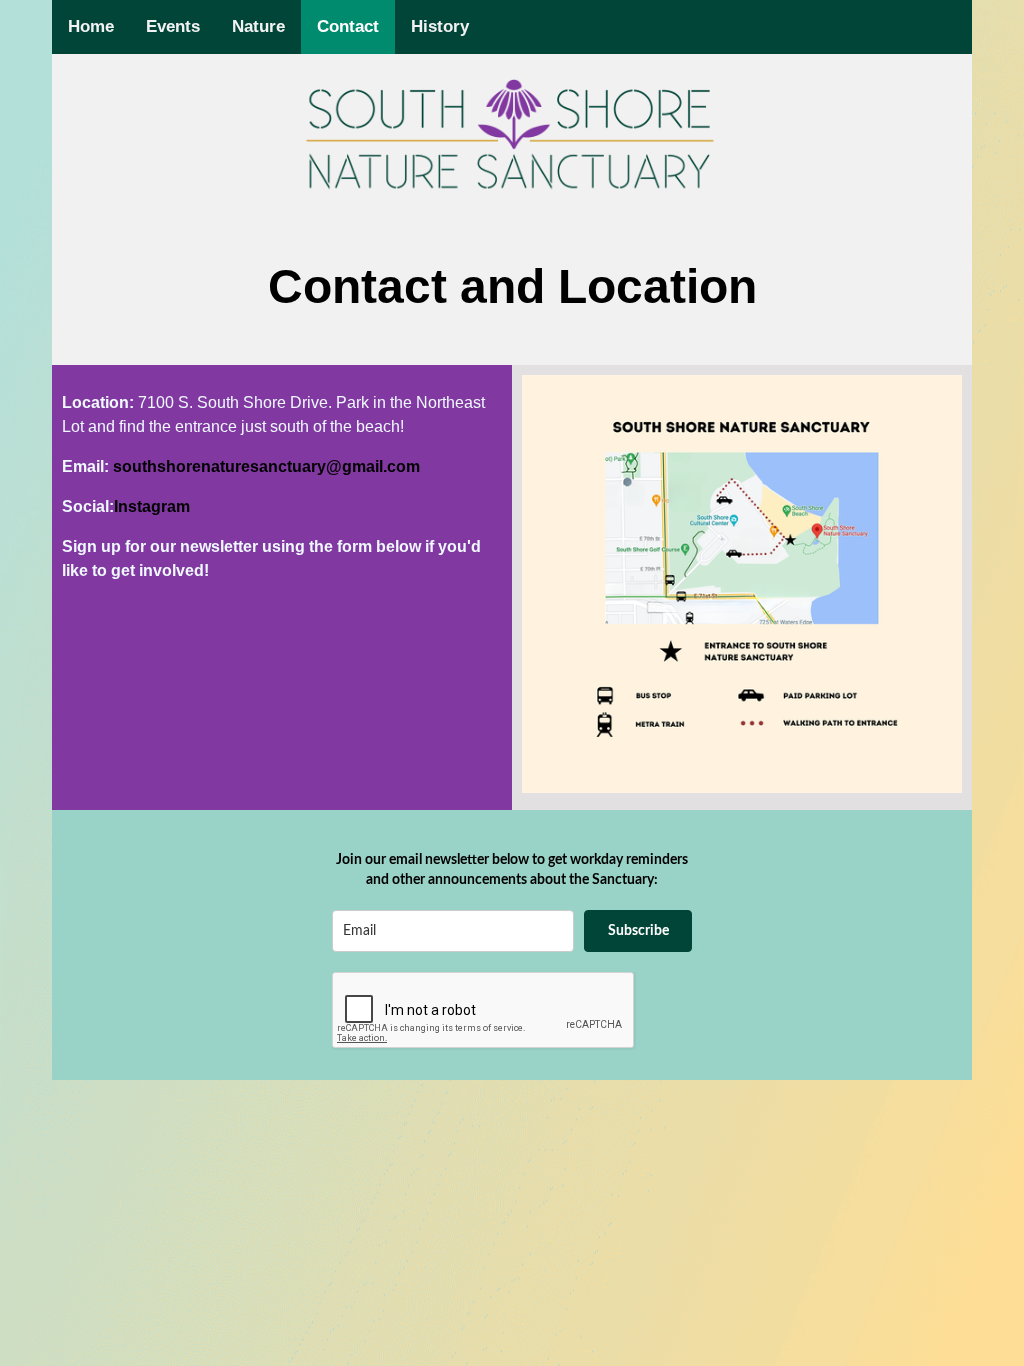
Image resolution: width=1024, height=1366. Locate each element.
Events (173, 26)
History (440, 26)
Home (91, 26)
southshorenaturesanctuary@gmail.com (266, 466)
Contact (348, 26)
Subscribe (638, 931)
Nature (258, 26)
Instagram (152, 506)
